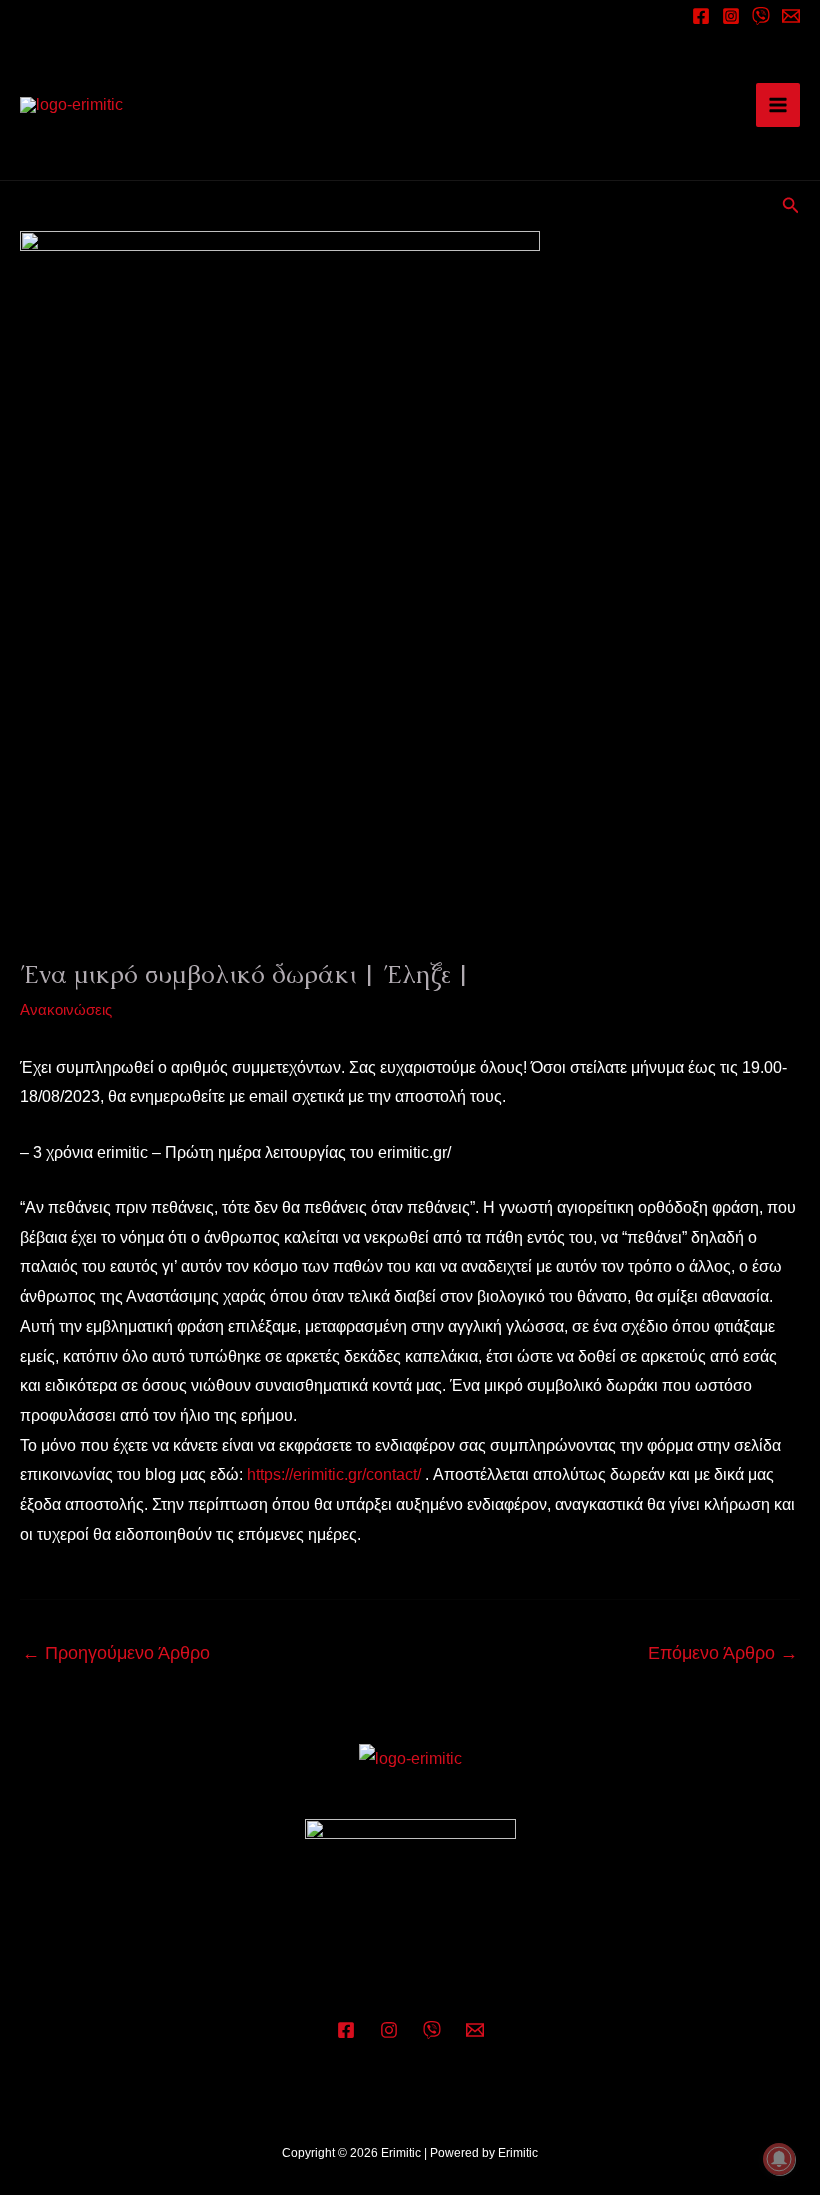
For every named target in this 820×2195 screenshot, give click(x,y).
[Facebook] (701, 16)
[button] (791, 206)
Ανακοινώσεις (66, 1009)
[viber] (761, 16)
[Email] (791, 16)
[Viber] (432, 2030)
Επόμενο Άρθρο (723, 1653)
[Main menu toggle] (778, 105)
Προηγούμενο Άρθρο (116, 1653)
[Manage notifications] (779, 2159)
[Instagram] (731, 16)
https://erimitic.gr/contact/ (334, 1474)
